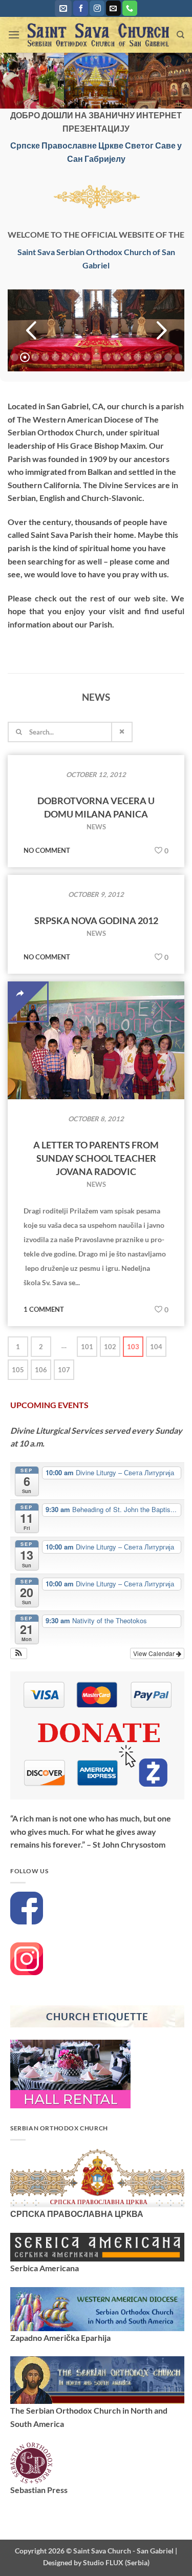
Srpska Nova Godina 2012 (96, 920)
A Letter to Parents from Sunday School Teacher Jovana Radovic (96, 1158)
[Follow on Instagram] (97, 8)
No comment (47, 850)
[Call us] (130, 8)
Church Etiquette (97, 2016)
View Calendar (155, 1653)
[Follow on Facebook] (81, 8)
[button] (63, 8)
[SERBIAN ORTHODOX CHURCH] (97, 2177)
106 (41, 1370)
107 (64, 1370)
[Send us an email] (113, 8)
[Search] (180, 35)
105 (18, 1370)
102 (110, 1347)
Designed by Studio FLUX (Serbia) (96, 2562)
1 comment (44, 1309)
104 (156, 1347)
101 (87, 1347)
